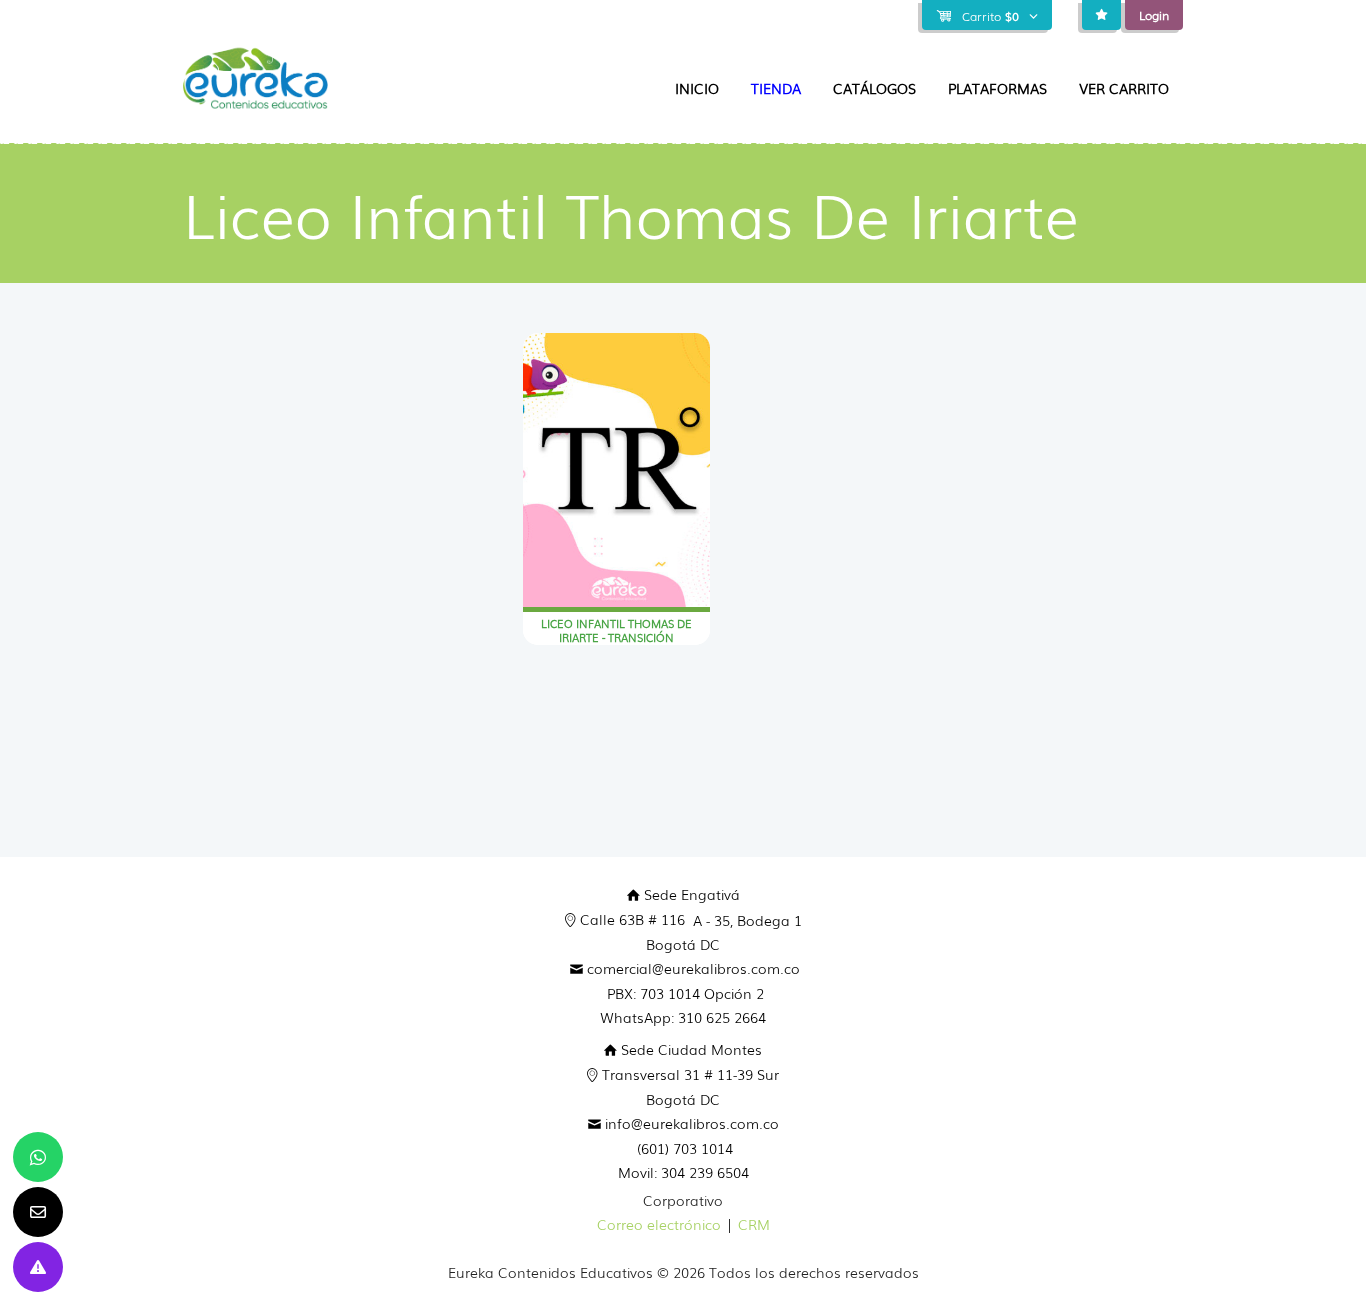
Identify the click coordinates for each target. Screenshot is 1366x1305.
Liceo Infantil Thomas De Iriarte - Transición (616, 630)
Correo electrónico (659, 1224)
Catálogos (874, 88)
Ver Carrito (1124, 88)
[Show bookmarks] (1101, 15)
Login (1154, 15)
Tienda (776, 88)
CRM (754, 1224)
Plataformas (997, 88)
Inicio (697, 88)
